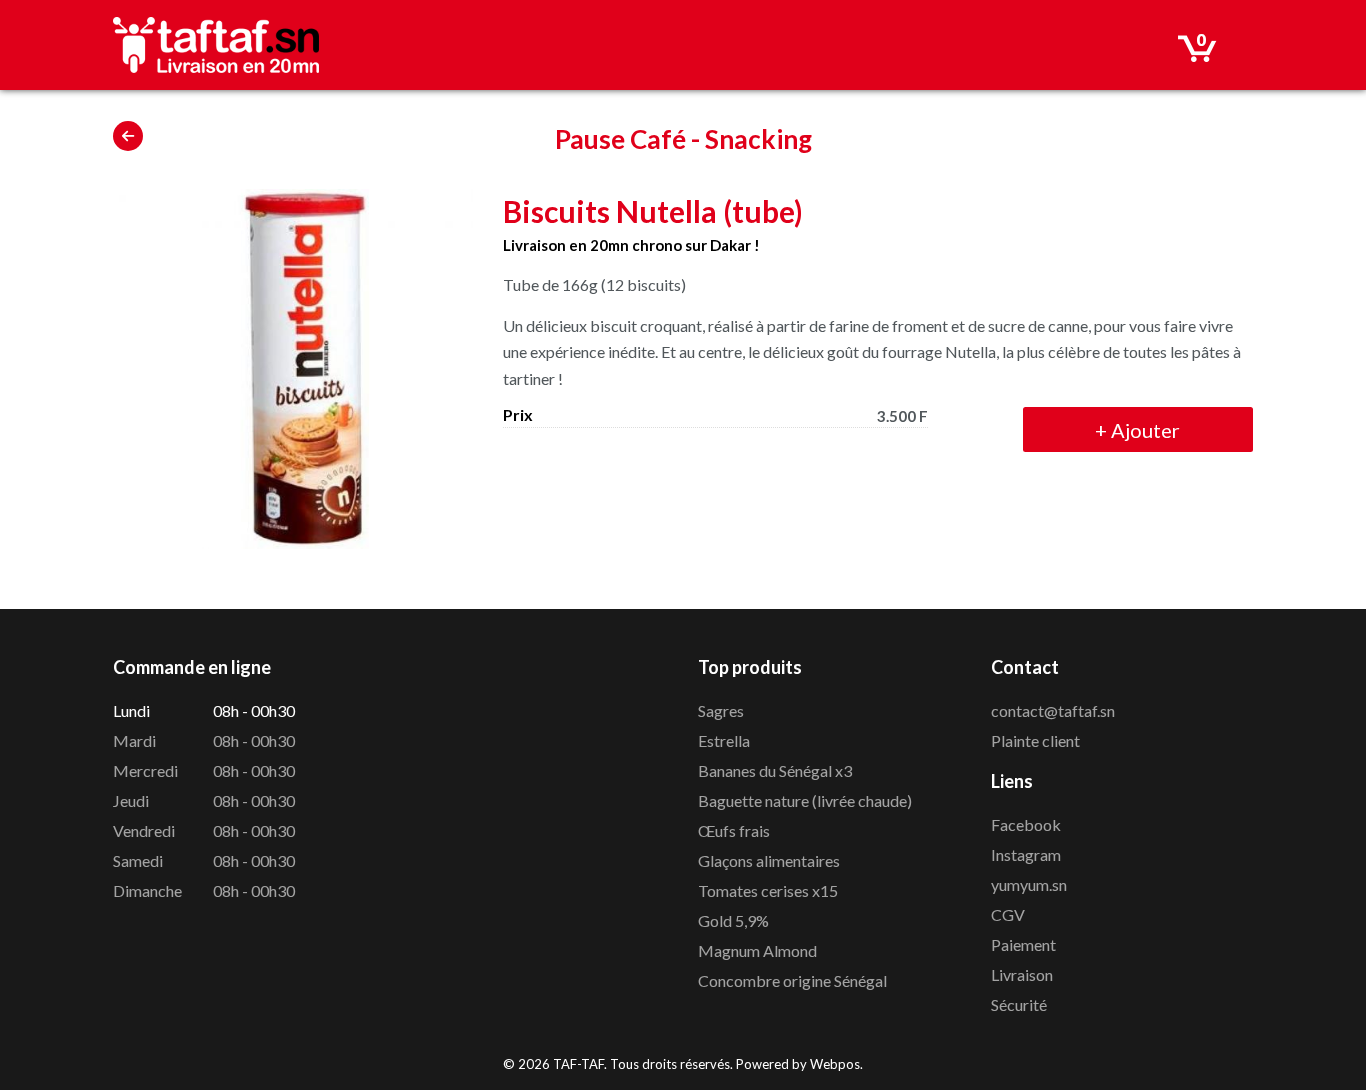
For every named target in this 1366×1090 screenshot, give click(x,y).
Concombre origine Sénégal (792, 980)
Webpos (835, 1064)
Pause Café (620, 139)
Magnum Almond (757, 950)
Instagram (1026, 854)
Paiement (1023, 944)
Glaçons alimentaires (769, 860)
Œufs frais (734, 830)
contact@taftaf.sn (1053, 710)
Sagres (721, 710)
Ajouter (1137, 430)
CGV (1008, 914)
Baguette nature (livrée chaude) (805, 800)
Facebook (1026, 824)
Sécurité (1019, 1004)
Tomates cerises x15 (768, 890)
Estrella (724, 740)
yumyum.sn (1029, 884)
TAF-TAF (578, 1064)
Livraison (1022, 974)
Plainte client (1035, 740)
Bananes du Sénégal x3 (775, 770)
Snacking (758, 139)
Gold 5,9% (733, 920)
